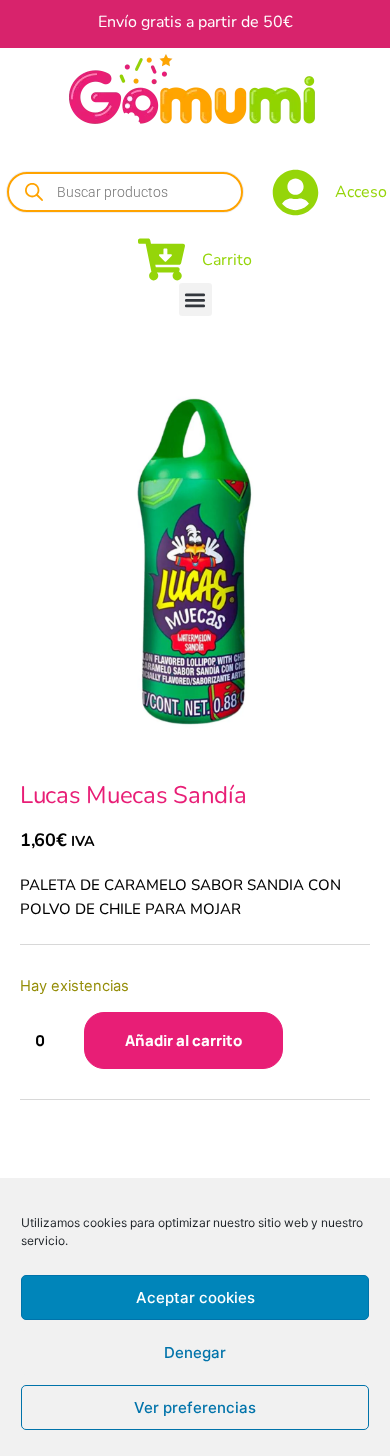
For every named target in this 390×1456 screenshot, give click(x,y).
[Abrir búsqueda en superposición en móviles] (125, 192)
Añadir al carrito (183, 1040)
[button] (195, 299)
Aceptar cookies (195, 1297)
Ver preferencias (195, 1407)
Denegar (195, 1352)
